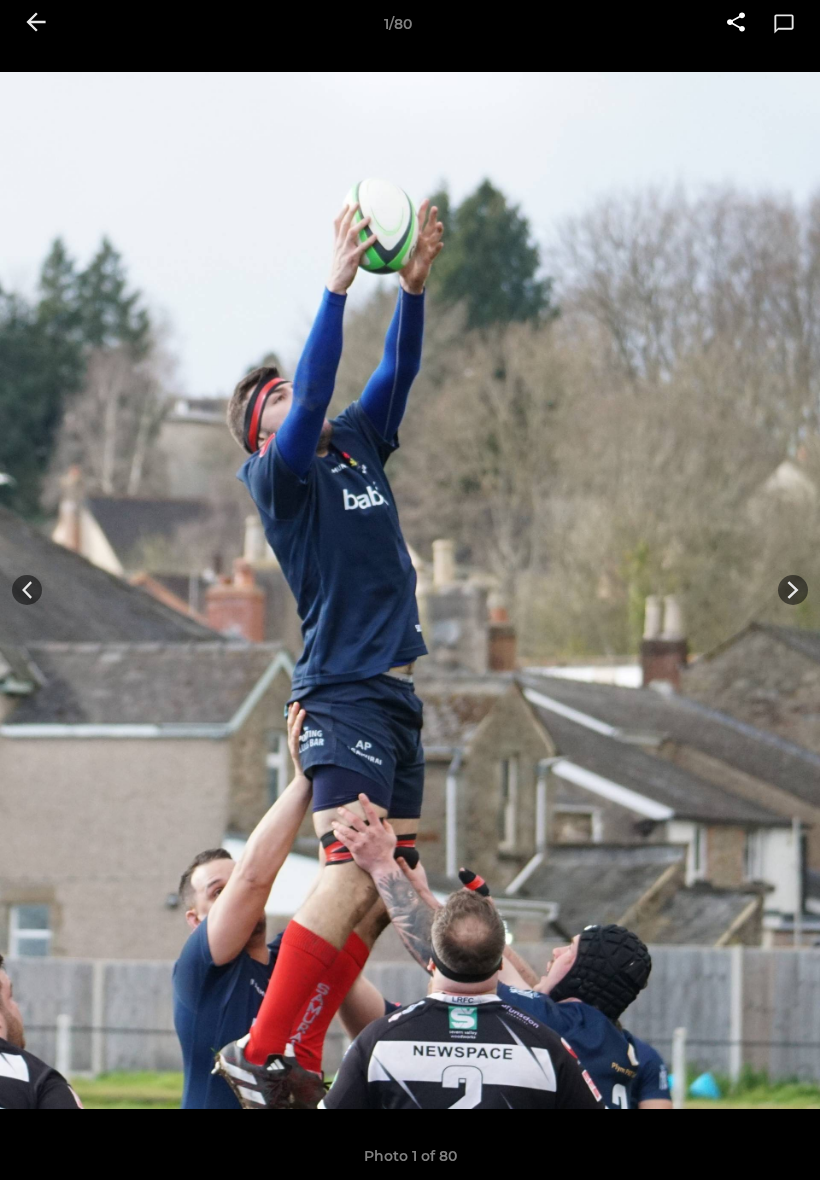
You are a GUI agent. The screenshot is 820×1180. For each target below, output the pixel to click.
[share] (736, 24)
